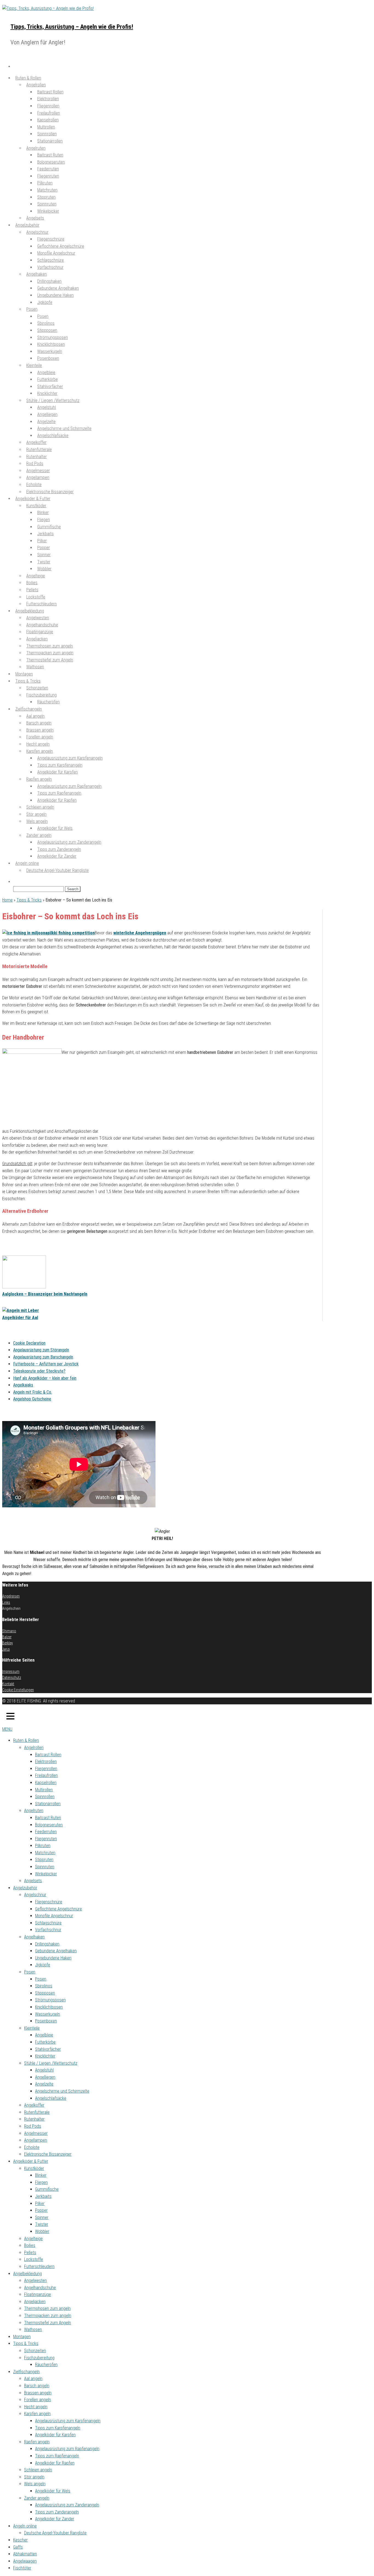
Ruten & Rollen (26, 1740)
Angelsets (33, 1881)
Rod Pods (33, 2126)
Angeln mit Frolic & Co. (33, 1392)
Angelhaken (34, 1937)
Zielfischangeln (26, 2372)
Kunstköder (34, 2168)
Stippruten (44, 1860)
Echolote (32, 2147)
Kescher (20, 2540)
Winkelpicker (48, 211)
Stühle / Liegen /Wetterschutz (51, 2063)
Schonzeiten (35, 2351)
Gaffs (18, 2547)
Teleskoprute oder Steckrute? (39, 1371)
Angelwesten (35, 2280)
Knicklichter (45, 2056)
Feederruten (46, 1832)
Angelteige (33, 2239)
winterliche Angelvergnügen (140, 933)
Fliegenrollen (46, 1769)
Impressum (11, 1671)
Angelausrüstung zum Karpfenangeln (68, 2421)
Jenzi (6, 1649)
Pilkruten (43, 1846)
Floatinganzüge (38, 2294)
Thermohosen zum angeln (47, 2308)
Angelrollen (34, 1748)
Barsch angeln (37, 2386)
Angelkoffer (34, 2105)
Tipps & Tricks (29, 900)
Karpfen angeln (37, 2414)
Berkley (8, 1643)
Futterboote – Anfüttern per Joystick (46, 1364)
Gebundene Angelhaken (56, 1951)
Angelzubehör (31, 1243)
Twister (42, 2224)
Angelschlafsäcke (53, 436)
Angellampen (36, 2140)
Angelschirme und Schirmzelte (62, 2091)
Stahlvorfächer (48, 2049)
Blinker (41, 2175)
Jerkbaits (43, 2196)
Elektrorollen (46, 1761)
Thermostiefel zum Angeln (50, 660)
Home (7, 900)
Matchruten (45, 1853)
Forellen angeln (38, 2400)
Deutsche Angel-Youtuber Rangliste (57, 870)
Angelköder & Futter (31, 2161)
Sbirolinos (44, 1986)
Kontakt (8, 1684)
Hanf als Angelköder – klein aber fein (45, 1378)
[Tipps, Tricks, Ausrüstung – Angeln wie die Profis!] (15, 66)
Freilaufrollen (46, 1775)
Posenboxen (48, 358)
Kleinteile (34, 365)
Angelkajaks (23, 1385)
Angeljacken (35, 2302)
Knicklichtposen (49, 2007)
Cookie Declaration (29, 1343)
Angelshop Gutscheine (32, 1399)
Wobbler (42, 2231)
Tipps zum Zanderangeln (57, 2512)
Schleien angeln (38, 2470)
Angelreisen (11, 1596)
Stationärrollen (50, 141)
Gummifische (47, 2189)
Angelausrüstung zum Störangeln (41, 1350)
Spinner (42, 2217)
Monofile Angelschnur (54, 1916)
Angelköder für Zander (57, 856)
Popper (41, 2210)
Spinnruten (45, 1867)
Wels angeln (35, 2484)
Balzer (7, 1637)
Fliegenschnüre (49, 1902)
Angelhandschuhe (40, 2288)
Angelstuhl (44, 2070)
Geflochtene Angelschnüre (58, 1909)
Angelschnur (35, 1895)
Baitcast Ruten (48, 1818)
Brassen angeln (38, 2393)
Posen (32, 309)
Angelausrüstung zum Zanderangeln (67, 2505)
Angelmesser (36, 2133)
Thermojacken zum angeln (48, 2316)
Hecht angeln (36, 2407)
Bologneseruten (49, 1825)
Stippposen (45, 1993)
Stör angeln (34, 2477)
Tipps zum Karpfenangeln (58, 2428)
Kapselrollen (46, 1783)
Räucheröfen (48, 702)
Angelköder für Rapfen (57, 800)
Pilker (40, 2203)
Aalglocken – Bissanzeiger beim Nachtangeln (45, 1294)
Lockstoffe (34, 2259)
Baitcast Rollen (48, 1755)
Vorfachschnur (50, 267)
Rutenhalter (34, 2119)
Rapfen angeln (37, 2442)
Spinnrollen (45, 1797)
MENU (7, 1729)
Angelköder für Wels (55, 828)
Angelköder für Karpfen (57, 772)
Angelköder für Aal (20, 1318)
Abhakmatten (25, 2554)
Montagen (22, 2337)
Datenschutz (12, 1678)
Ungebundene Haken (55, 295)
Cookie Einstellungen (18, 1690)
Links (6, 1602)
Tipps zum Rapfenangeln (57, 2456)
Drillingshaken (47, 1944)
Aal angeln (33, 2379)
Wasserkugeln (48, 2014)
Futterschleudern (39, 2267)
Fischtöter (22, 2568)
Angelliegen (45, 2077)
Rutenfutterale (37, 2112)
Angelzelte (44, 2084)
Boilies (30, 2245)
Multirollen (44, 1790)
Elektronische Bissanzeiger (48, 2154)
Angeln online (25, 2526)
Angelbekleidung (28, 2274)
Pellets (30, 2253)
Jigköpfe (45, 302)
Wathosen (35, 667)
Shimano (9, 1631)
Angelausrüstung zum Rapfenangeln (67, 2449)
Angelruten (34, 1811)
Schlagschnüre (48, 1923)
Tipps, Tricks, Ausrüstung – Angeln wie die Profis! (72, 27)
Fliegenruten (46, 1839)
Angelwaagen (25, 2561)
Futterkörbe (45, 2042)
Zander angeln (37, 2498)
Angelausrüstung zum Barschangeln (43, 1357)
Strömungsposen (50, 2000)
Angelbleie (44, 2035)
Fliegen (41, 2182)
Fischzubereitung (39, 2358)
